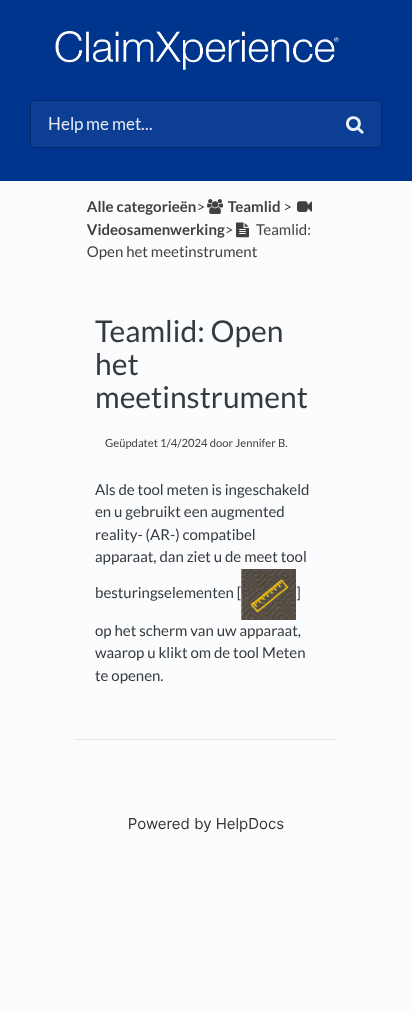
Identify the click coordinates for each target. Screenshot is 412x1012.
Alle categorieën (142, 207)
